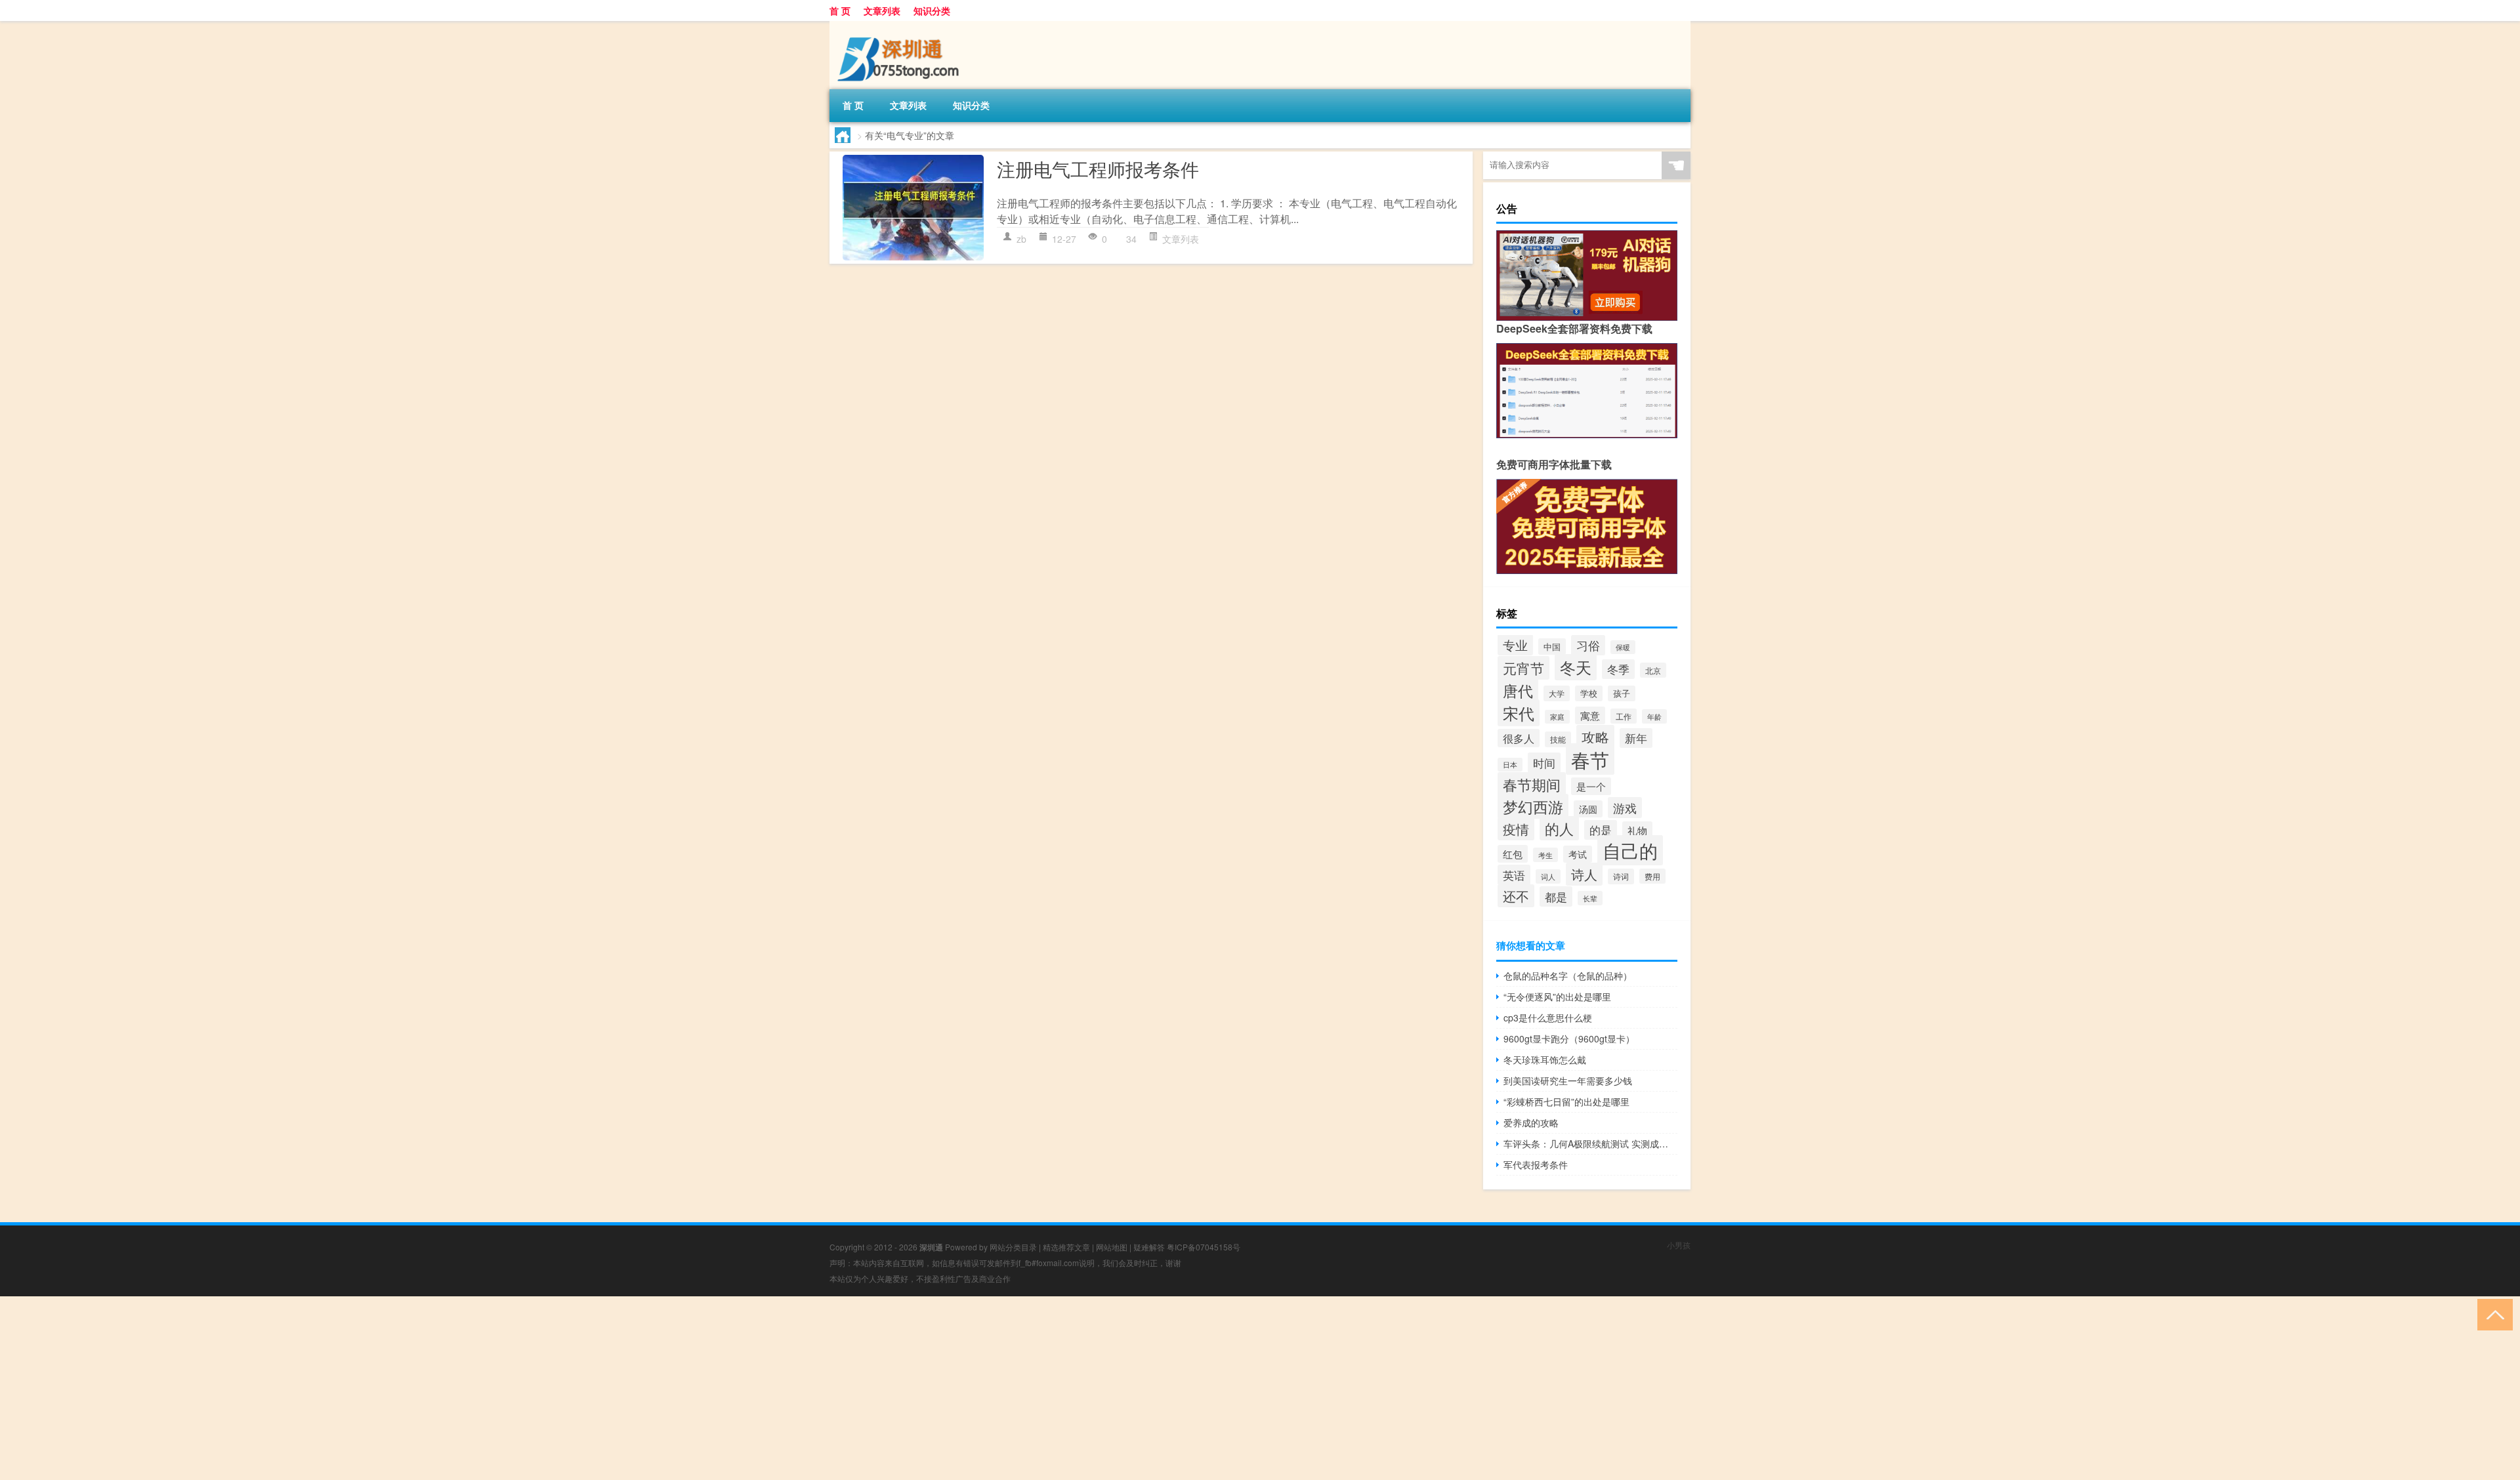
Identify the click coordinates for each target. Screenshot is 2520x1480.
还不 (1516, 896)
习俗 (1588, 645)
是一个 (1591, 786)
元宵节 (1523, 668)
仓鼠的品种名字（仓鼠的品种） (1568, 976)
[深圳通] (898, 26)
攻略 (1595, 737)
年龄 (1654, 716)
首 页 (840, 10)
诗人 (1584, 874)
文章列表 (882, 10)
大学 (1557, 693)
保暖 (1623, 647)
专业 (1515, 645)
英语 (1514, 875)
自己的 (1630, 850)
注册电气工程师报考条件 (1098, 169)
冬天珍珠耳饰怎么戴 (1545, 1059)
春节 (1590, 759)
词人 (1548, 876)
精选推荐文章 (1066, 1247)
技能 (1558, 739)
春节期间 (1532, 784)
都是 (1556, 896)
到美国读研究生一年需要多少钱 (1568, 1080)
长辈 (1590, 898)
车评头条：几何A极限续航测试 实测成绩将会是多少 (1590, 1143)
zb (1021, 239)
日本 (1510, 765)
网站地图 (1112, 1247)
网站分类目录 (1013, 1247)
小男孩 (1679, 1245)
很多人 (1519, 738)
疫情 (1516, 829)
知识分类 (932, 10)
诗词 (1621, 876)
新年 (1636, 738)
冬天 (1576, 667)
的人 (1559, 828)
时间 (1544, 763)
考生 (1545, 855)
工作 (1624, 716)
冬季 (1618, 669)
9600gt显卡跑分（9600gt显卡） (1569, 1038)
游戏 (1625, 808)
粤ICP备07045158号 (1204, 1247)
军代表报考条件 (1536, 1164)
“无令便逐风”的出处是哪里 (1557, 997)
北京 (1653, 670)
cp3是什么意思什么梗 (1548, 1017)
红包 (1513, 854)
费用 (1652, 876)
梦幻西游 (1533, 806)
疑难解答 (1149, 1247)
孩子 (1622, 693)
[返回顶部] (2492, 1314)
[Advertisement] (394, 1388)
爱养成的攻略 (1531, 1122)
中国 (1552, 647)
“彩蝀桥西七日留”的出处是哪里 (1566, 1101)
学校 (1589, 693)
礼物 (1637, 830)
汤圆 (1588, 809)
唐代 (1518, 690)
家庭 (1557, 717)
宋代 (1519, 713)
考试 (1578, 854)
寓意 (1590, 715)
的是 (1601, 830)
